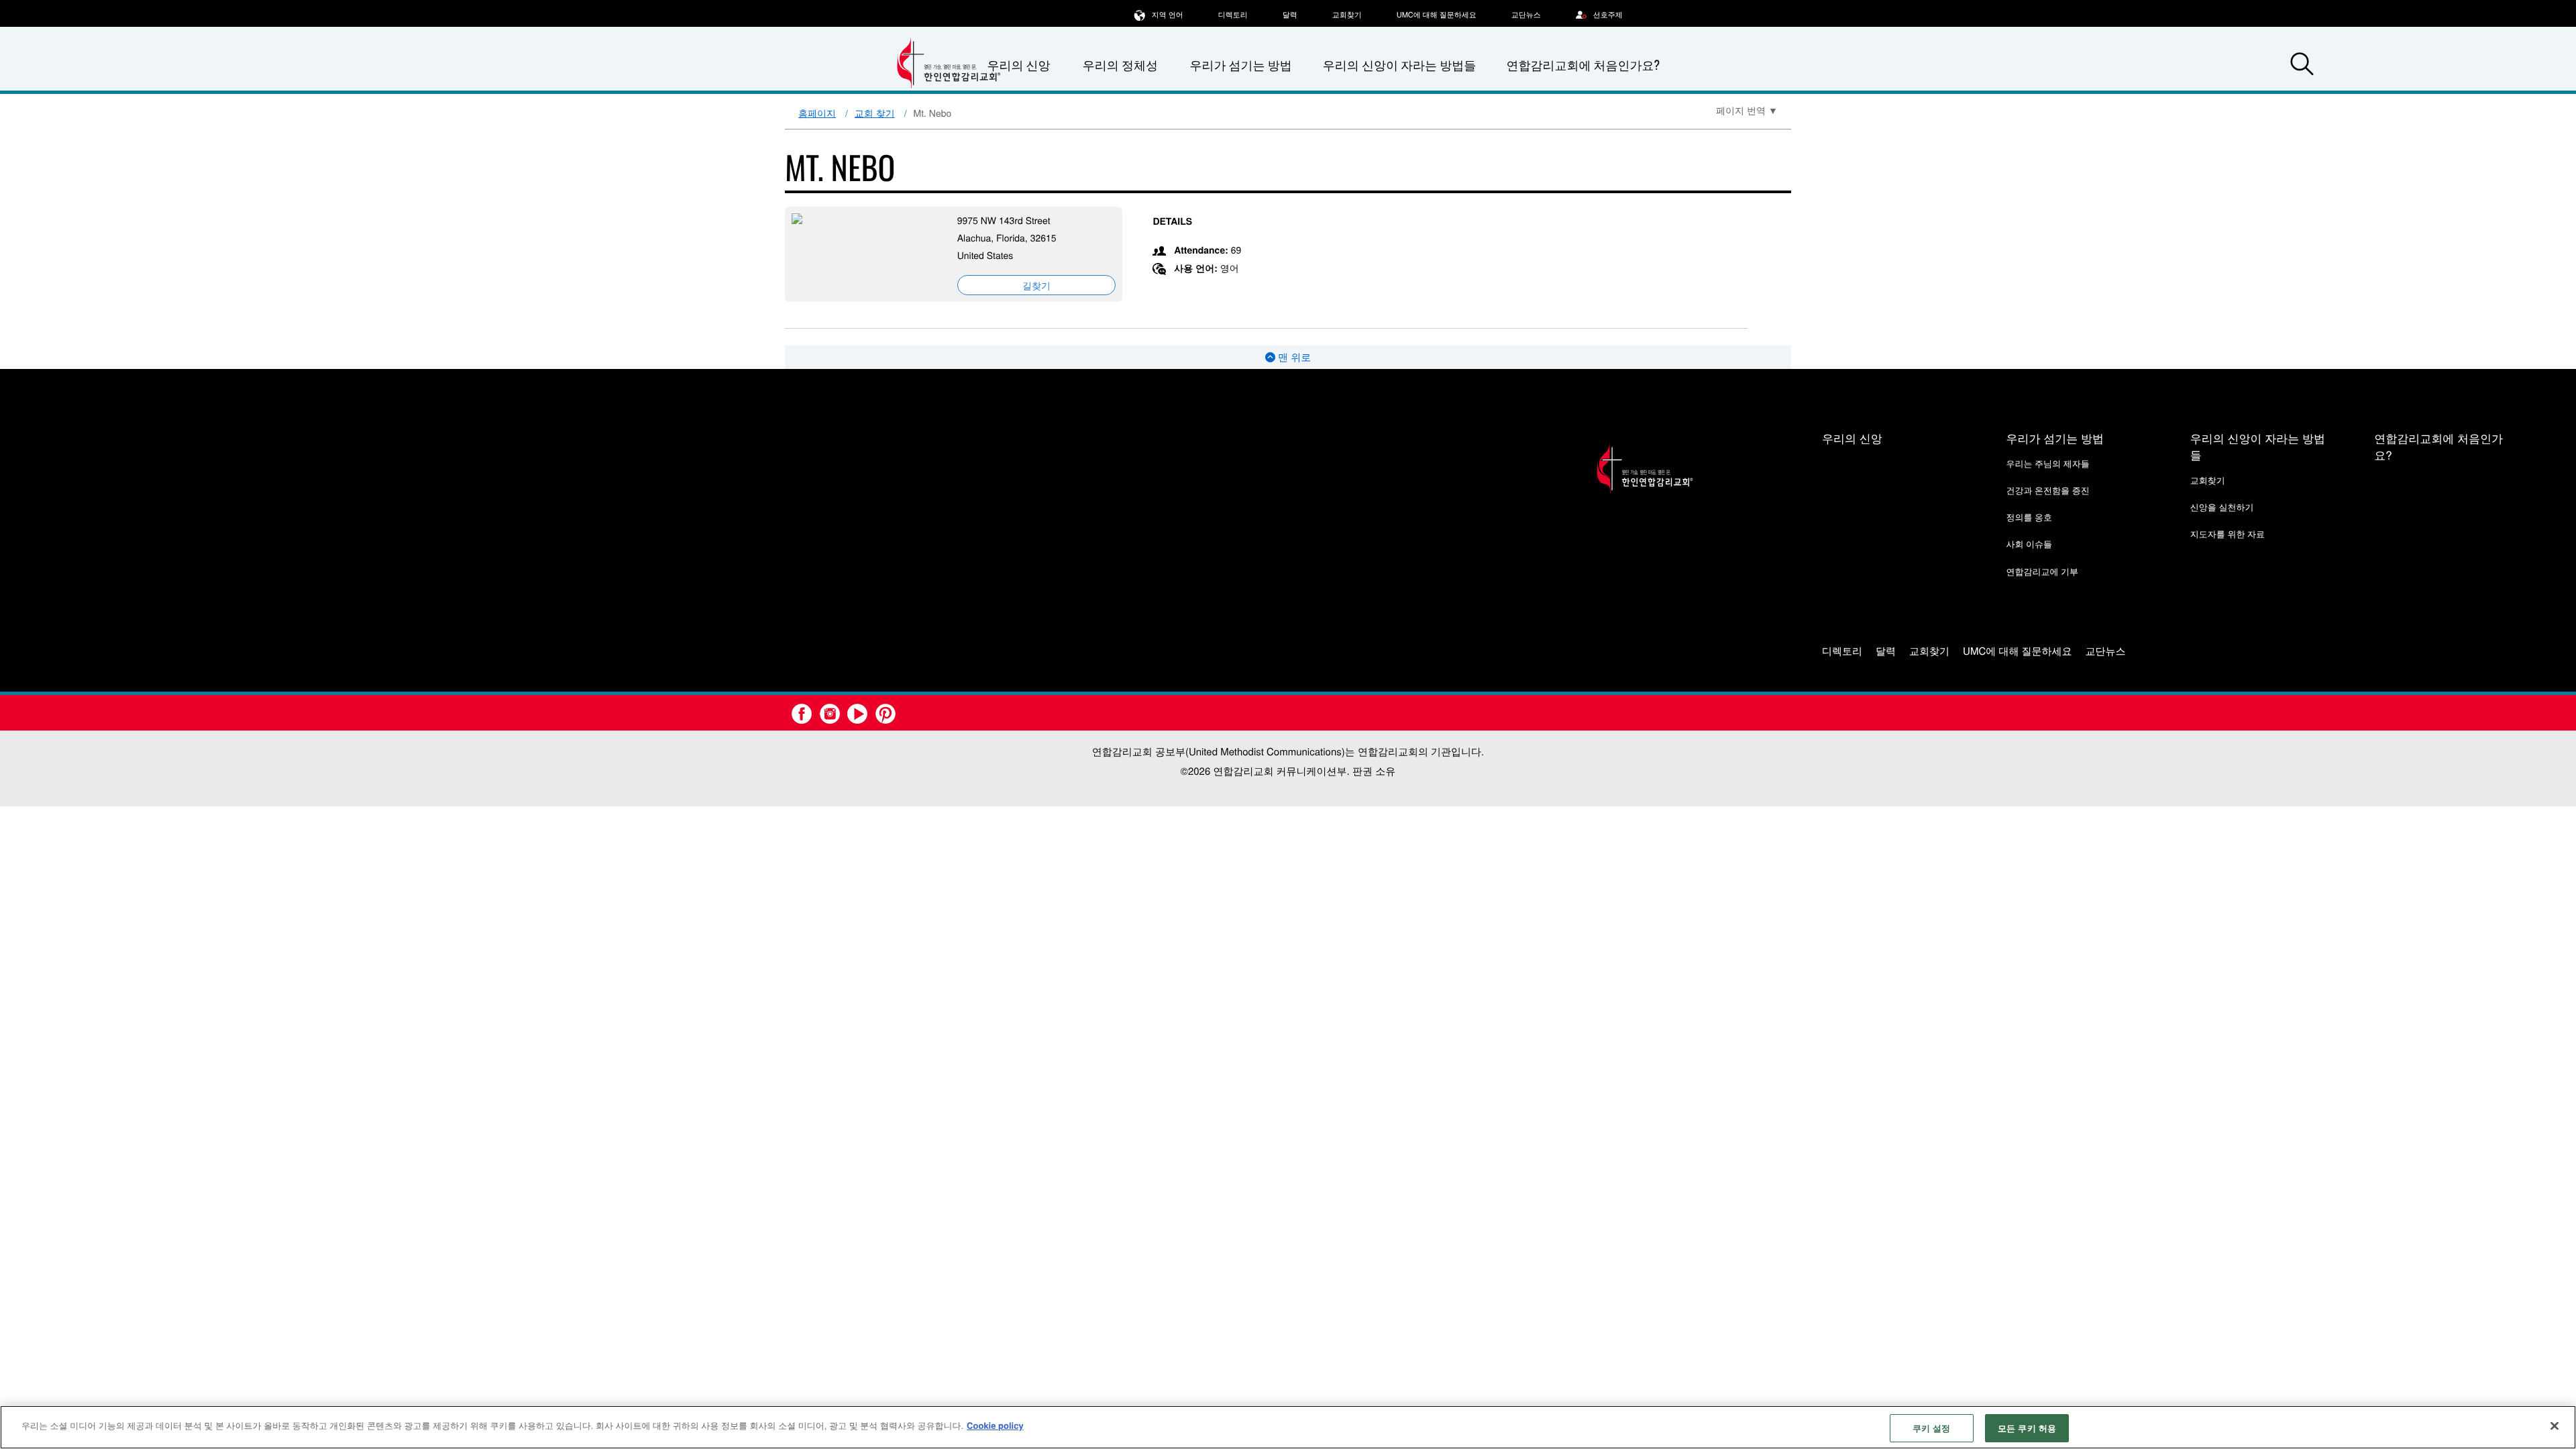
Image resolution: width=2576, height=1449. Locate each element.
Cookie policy (995, 1425)
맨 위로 (1293, 357)
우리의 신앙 (1852, 438)
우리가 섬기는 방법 (1240, 65)
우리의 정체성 (1120, 65)
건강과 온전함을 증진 (2047, 490)
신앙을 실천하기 (2222, 507)
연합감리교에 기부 (2042, 571)
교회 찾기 (875, 113)
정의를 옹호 (2029, 517)
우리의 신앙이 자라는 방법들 (1399, 65)
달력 (1290, 15)
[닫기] (2555, 1426)
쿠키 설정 (1932, 1428)
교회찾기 (1347, 15)
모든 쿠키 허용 (2027, 1428)
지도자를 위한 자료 (2228, 534)
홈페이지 (817, 113)
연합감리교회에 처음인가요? (1583, 65)
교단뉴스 (1526, 15)
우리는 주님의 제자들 (2047, 463)
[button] (2302, 66)
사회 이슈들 (2029, 544)
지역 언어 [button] (1168, 15)
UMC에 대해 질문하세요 (1437, 15)
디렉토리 (1233, 15)
